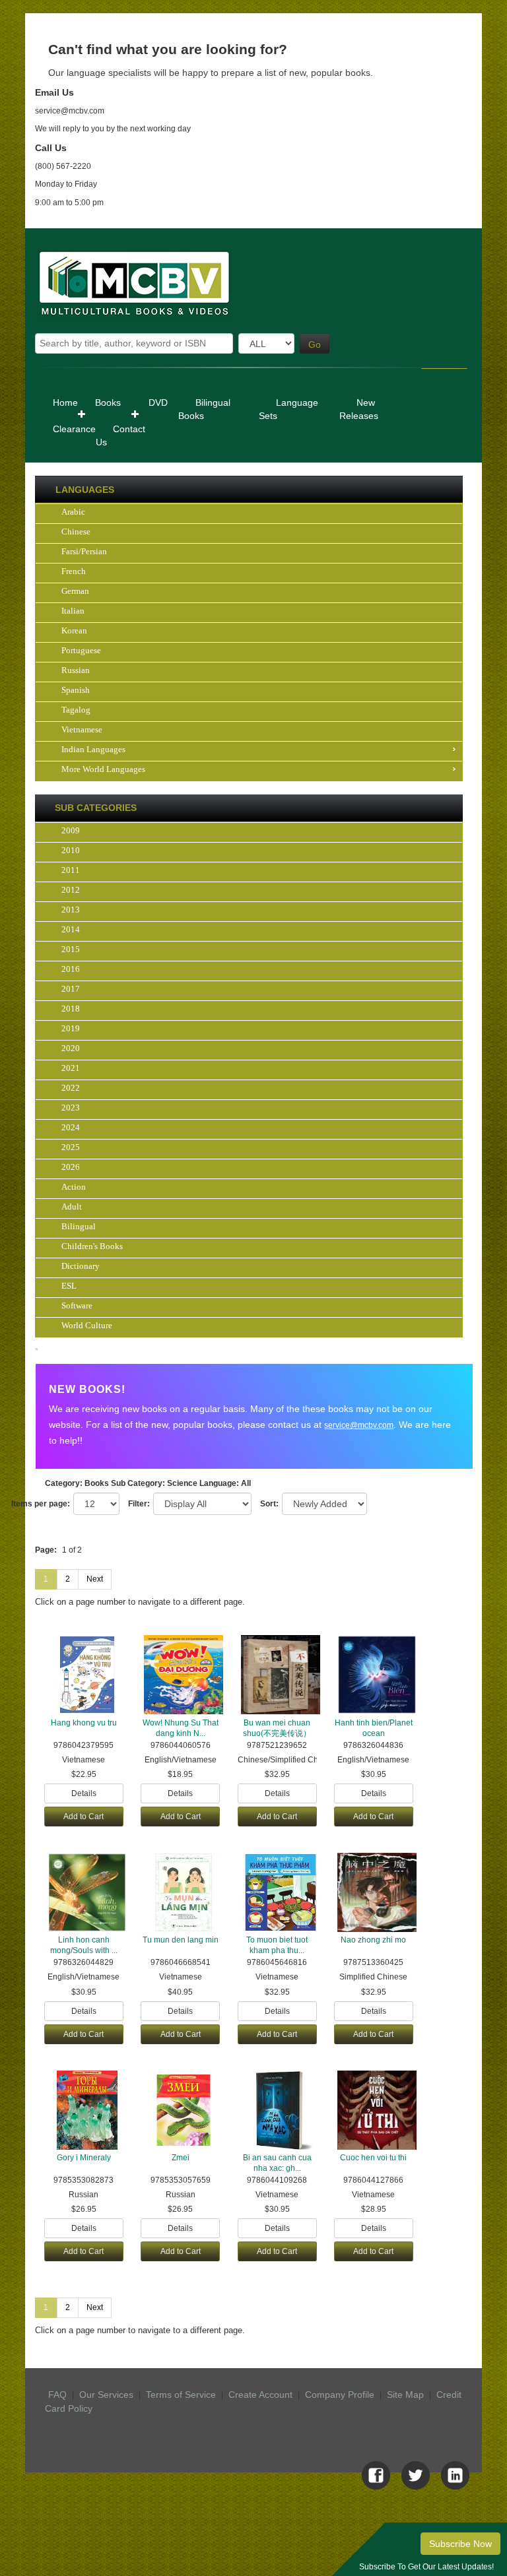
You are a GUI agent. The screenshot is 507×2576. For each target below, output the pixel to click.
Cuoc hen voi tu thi (373, 2158)
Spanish (76, 690)
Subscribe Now (460, 2544)
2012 (71, 890)
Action (74, 1187)
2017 (71, 989)
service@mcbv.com (359, 1425)
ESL (69, 1286)
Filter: (139, 1504)
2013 (71, 910)
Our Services (106, 2395)
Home (65, 402)
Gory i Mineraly (84, 2158)
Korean (74, 630)
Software (77, 1305)
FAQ (57, 2395)
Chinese (76, 531)
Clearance (74, 429)
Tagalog (76, 710)
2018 (71, 1009)
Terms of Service (181, 2395)
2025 (71, 1147)
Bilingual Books (204, 409)
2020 (71, 1048)
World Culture (87, 1325)
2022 (71, 1088)
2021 (71, 1068)
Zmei (181, 2158)
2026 (71, 1167)
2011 (71, 870)
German (75, 591)
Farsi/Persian (84, 551)
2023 (71, 1108)
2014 (71, 929)
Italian (73, 611)
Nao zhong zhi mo (373, 1940)
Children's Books (92, 1246)
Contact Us (120, 435)
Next (95, 1579)
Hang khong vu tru (84, 1723)
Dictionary (81, 1266)
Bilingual (79, 1226)
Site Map (405, 2395)
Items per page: (41, 1504)
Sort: (269, 1504)
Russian (76, 670)
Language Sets (288, 409)
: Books (77, 1483)
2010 (71, 850)
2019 (71, 1028)
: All (225, 1483)
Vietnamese (82, 729)
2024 (71, 1127)
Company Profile (340, 2395)
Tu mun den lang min (181, 1940)
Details (84, 1793)
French (74, 571)
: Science (154, 1483)
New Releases (359, 409)
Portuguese (81, 650)
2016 (71, 969)
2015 (71, 949)
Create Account (260, 2395)
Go (315, 344)
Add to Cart (84, 1817)
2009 (71, 830)
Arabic (73, 512)
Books (108, 402)
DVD (158, 402)
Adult (72, 1207)
